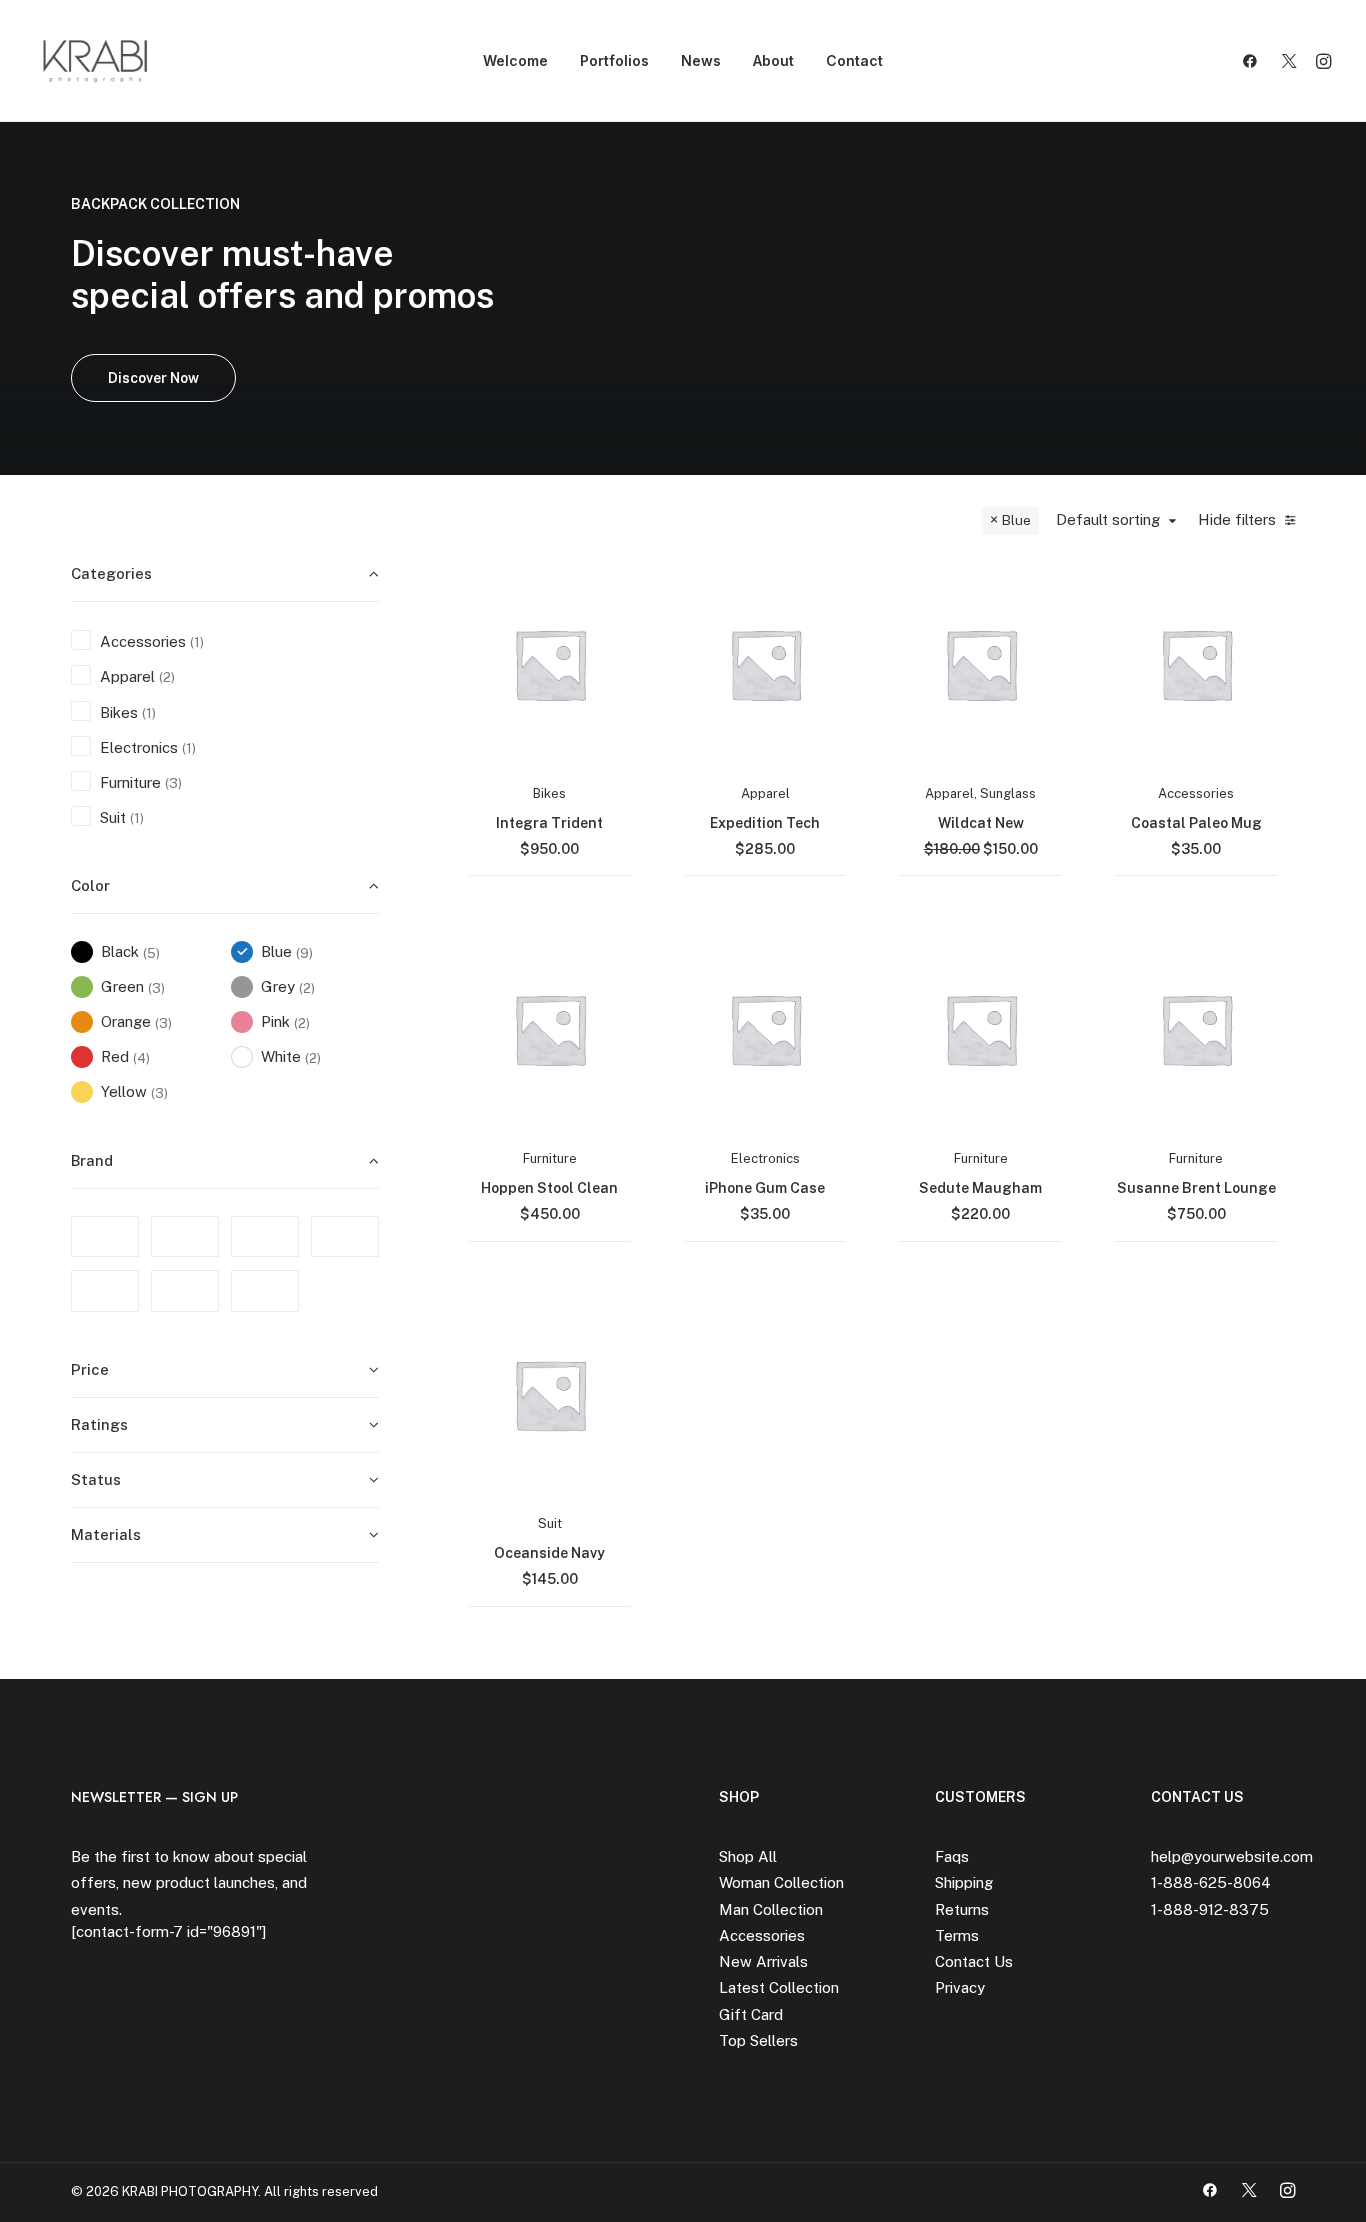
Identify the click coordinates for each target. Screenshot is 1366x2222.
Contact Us (974, 1961)
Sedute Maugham (980, 1188)
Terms (957, 1935)
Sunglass (1008, 793)
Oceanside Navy (549, 1553)
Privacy (960, 1987)
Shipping (964, 1882)
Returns (962, 1909)
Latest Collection (779, 1987)
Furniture (550, 1158)
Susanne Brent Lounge (1196, 1188)
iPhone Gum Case (765, 1188)
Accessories (1196, 793)
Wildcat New (981, 823)
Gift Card (751, 2014)
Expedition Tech (765, 823)
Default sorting (1108, 519)
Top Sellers (758, 2040)
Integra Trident (549, 823)
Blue (1016, 520)
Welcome (515, 60)
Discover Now (153, 378)
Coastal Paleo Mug (1196, 823)
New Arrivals (763, 1961)
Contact (854, 60)
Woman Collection (781, 1882)
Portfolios (614, 60)
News (701, 60)
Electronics (765, 1158)
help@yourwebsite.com (1232, 1856)
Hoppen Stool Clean (549, 1188)
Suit (550, 1523)
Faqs (952, 1856)
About (773, 60)
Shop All (748, 1856)
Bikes (549, 793)
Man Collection (771, 1909)
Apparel (765, 793)
